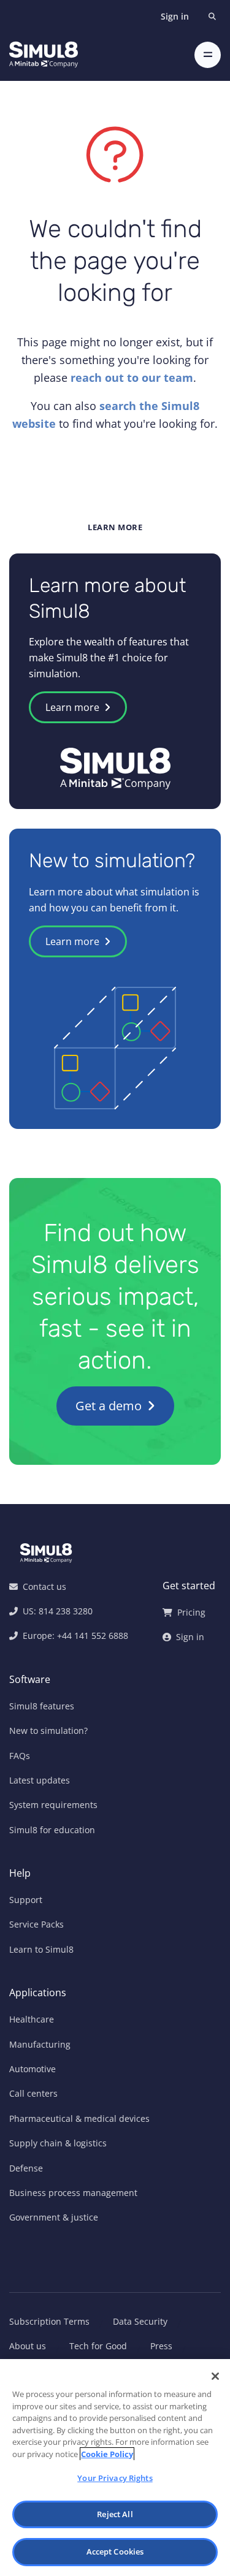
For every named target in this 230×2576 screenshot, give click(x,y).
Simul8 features (42, 1706)
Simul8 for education (52, 1830)
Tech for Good (98, 2346)
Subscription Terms (49, 2321)
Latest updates (40, 1780)
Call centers (33, 2093)
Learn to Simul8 (41, 1949)
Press (161, 2346)
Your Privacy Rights (115, 2478)
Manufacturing (40, 2044)
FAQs (20, 1756)
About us (28, 2346)
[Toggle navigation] (208, 55)
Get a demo (110, 1406)
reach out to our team (132, 378)
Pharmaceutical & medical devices (79, 2118)
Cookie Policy (107, 2454)
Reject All (115, 2514)
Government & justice (54, 2217)
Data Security (140, 2321)
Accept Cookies (115, 2551)
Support (26, 1900)
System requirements (53, 1805)
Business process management (73, 2193)
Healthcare (32, 2019)
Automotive (33, 2069)
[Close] (215, 2376)
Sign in (175, 16)
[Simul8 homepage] (44, 55)
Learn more (74, 707)
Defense (26, 2168)
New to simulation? (48, 1731)
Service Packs (36, 1924)
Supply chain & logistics (58, 2143)
